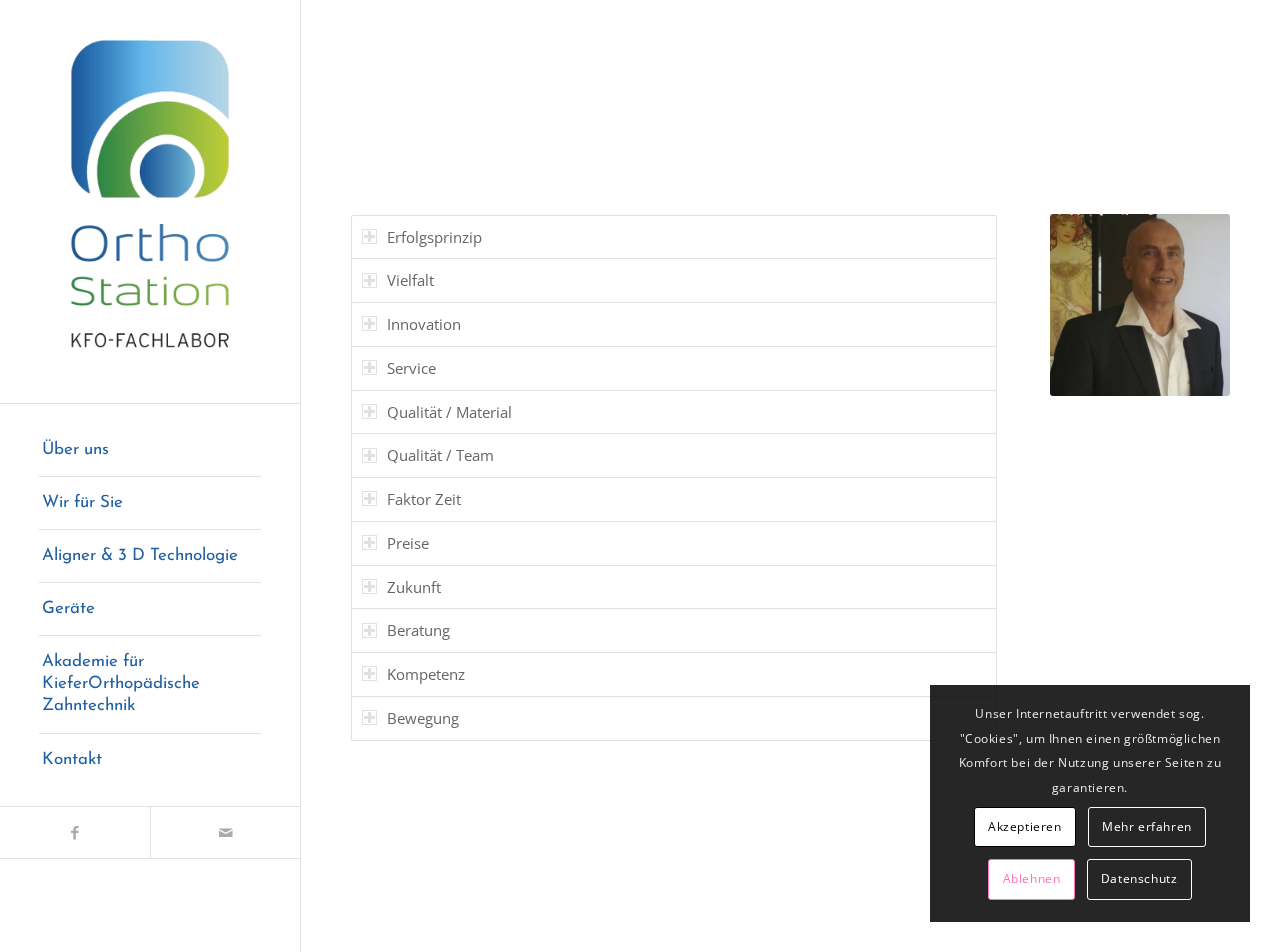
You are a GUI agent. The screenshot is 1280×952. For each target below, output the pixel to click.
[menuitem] (150, 450)
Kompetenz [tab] (426, 674)
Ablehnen (1032, 878)
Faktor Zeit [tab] (424, 499)
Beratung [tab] (418, 630)
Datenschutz (1139, 878)
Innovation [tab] (424, 324)
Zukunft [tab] (414, 587)
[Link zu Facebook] (75, 832)
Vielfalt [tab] (410, 280)
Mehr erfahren (1147, 826)
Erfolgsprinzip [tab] (434, 237)
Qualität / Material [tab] (449, 412)
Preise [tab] (408, 543)
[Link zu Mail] (225, 832)
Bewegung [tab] (423, 718)
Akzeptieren (1025, 826)
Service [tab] (411, 368)
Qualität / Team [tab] (440, 455)
